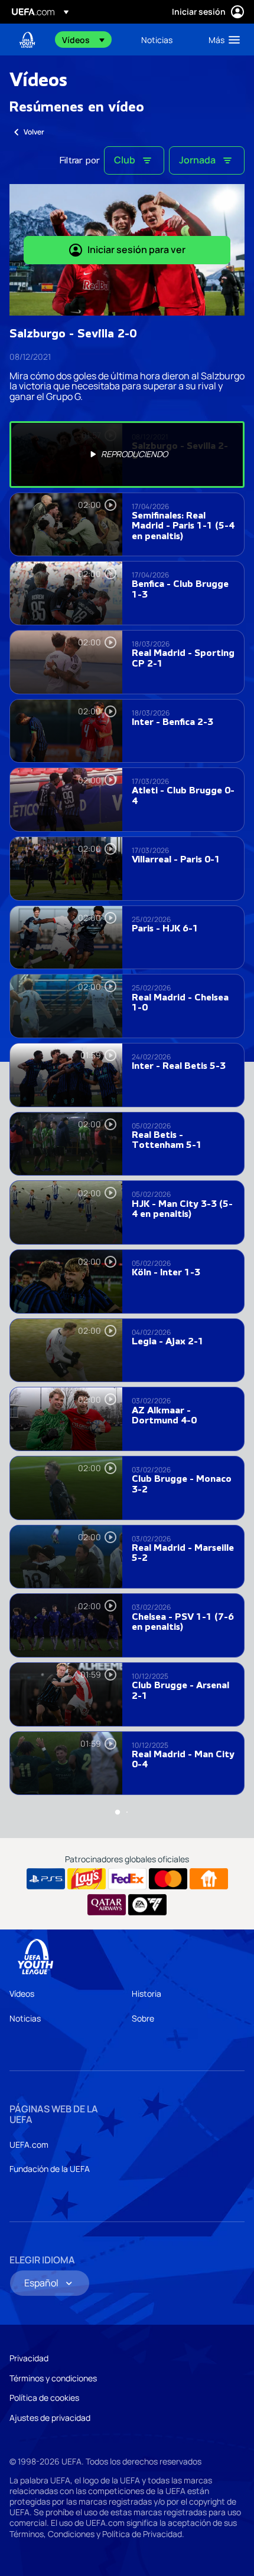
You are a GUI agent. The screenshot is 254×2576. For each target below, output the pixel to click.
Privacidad (29, 2358)
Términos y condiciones (53, 2378)
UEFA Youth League (27, 40)
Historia (146, 1993)
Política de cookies (44, 2398)
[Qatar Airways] (107, 1905)
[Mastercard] (168, 1879)
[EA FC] (147, 1905)
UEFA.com (29, 2145)
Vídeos (22, 1993)
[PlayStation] (46, 1879)
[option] (127, 455)
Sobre (143, 2018)
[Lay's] (87, 1879)
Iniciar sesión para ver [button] (136, 250)
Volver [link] (34, 132)
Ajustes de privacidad (50, 2418)
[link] (157, 40)
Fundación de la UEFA (50, 2169)
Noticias (25, 2018)
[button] (83, 40)
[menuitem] (92, 40)
